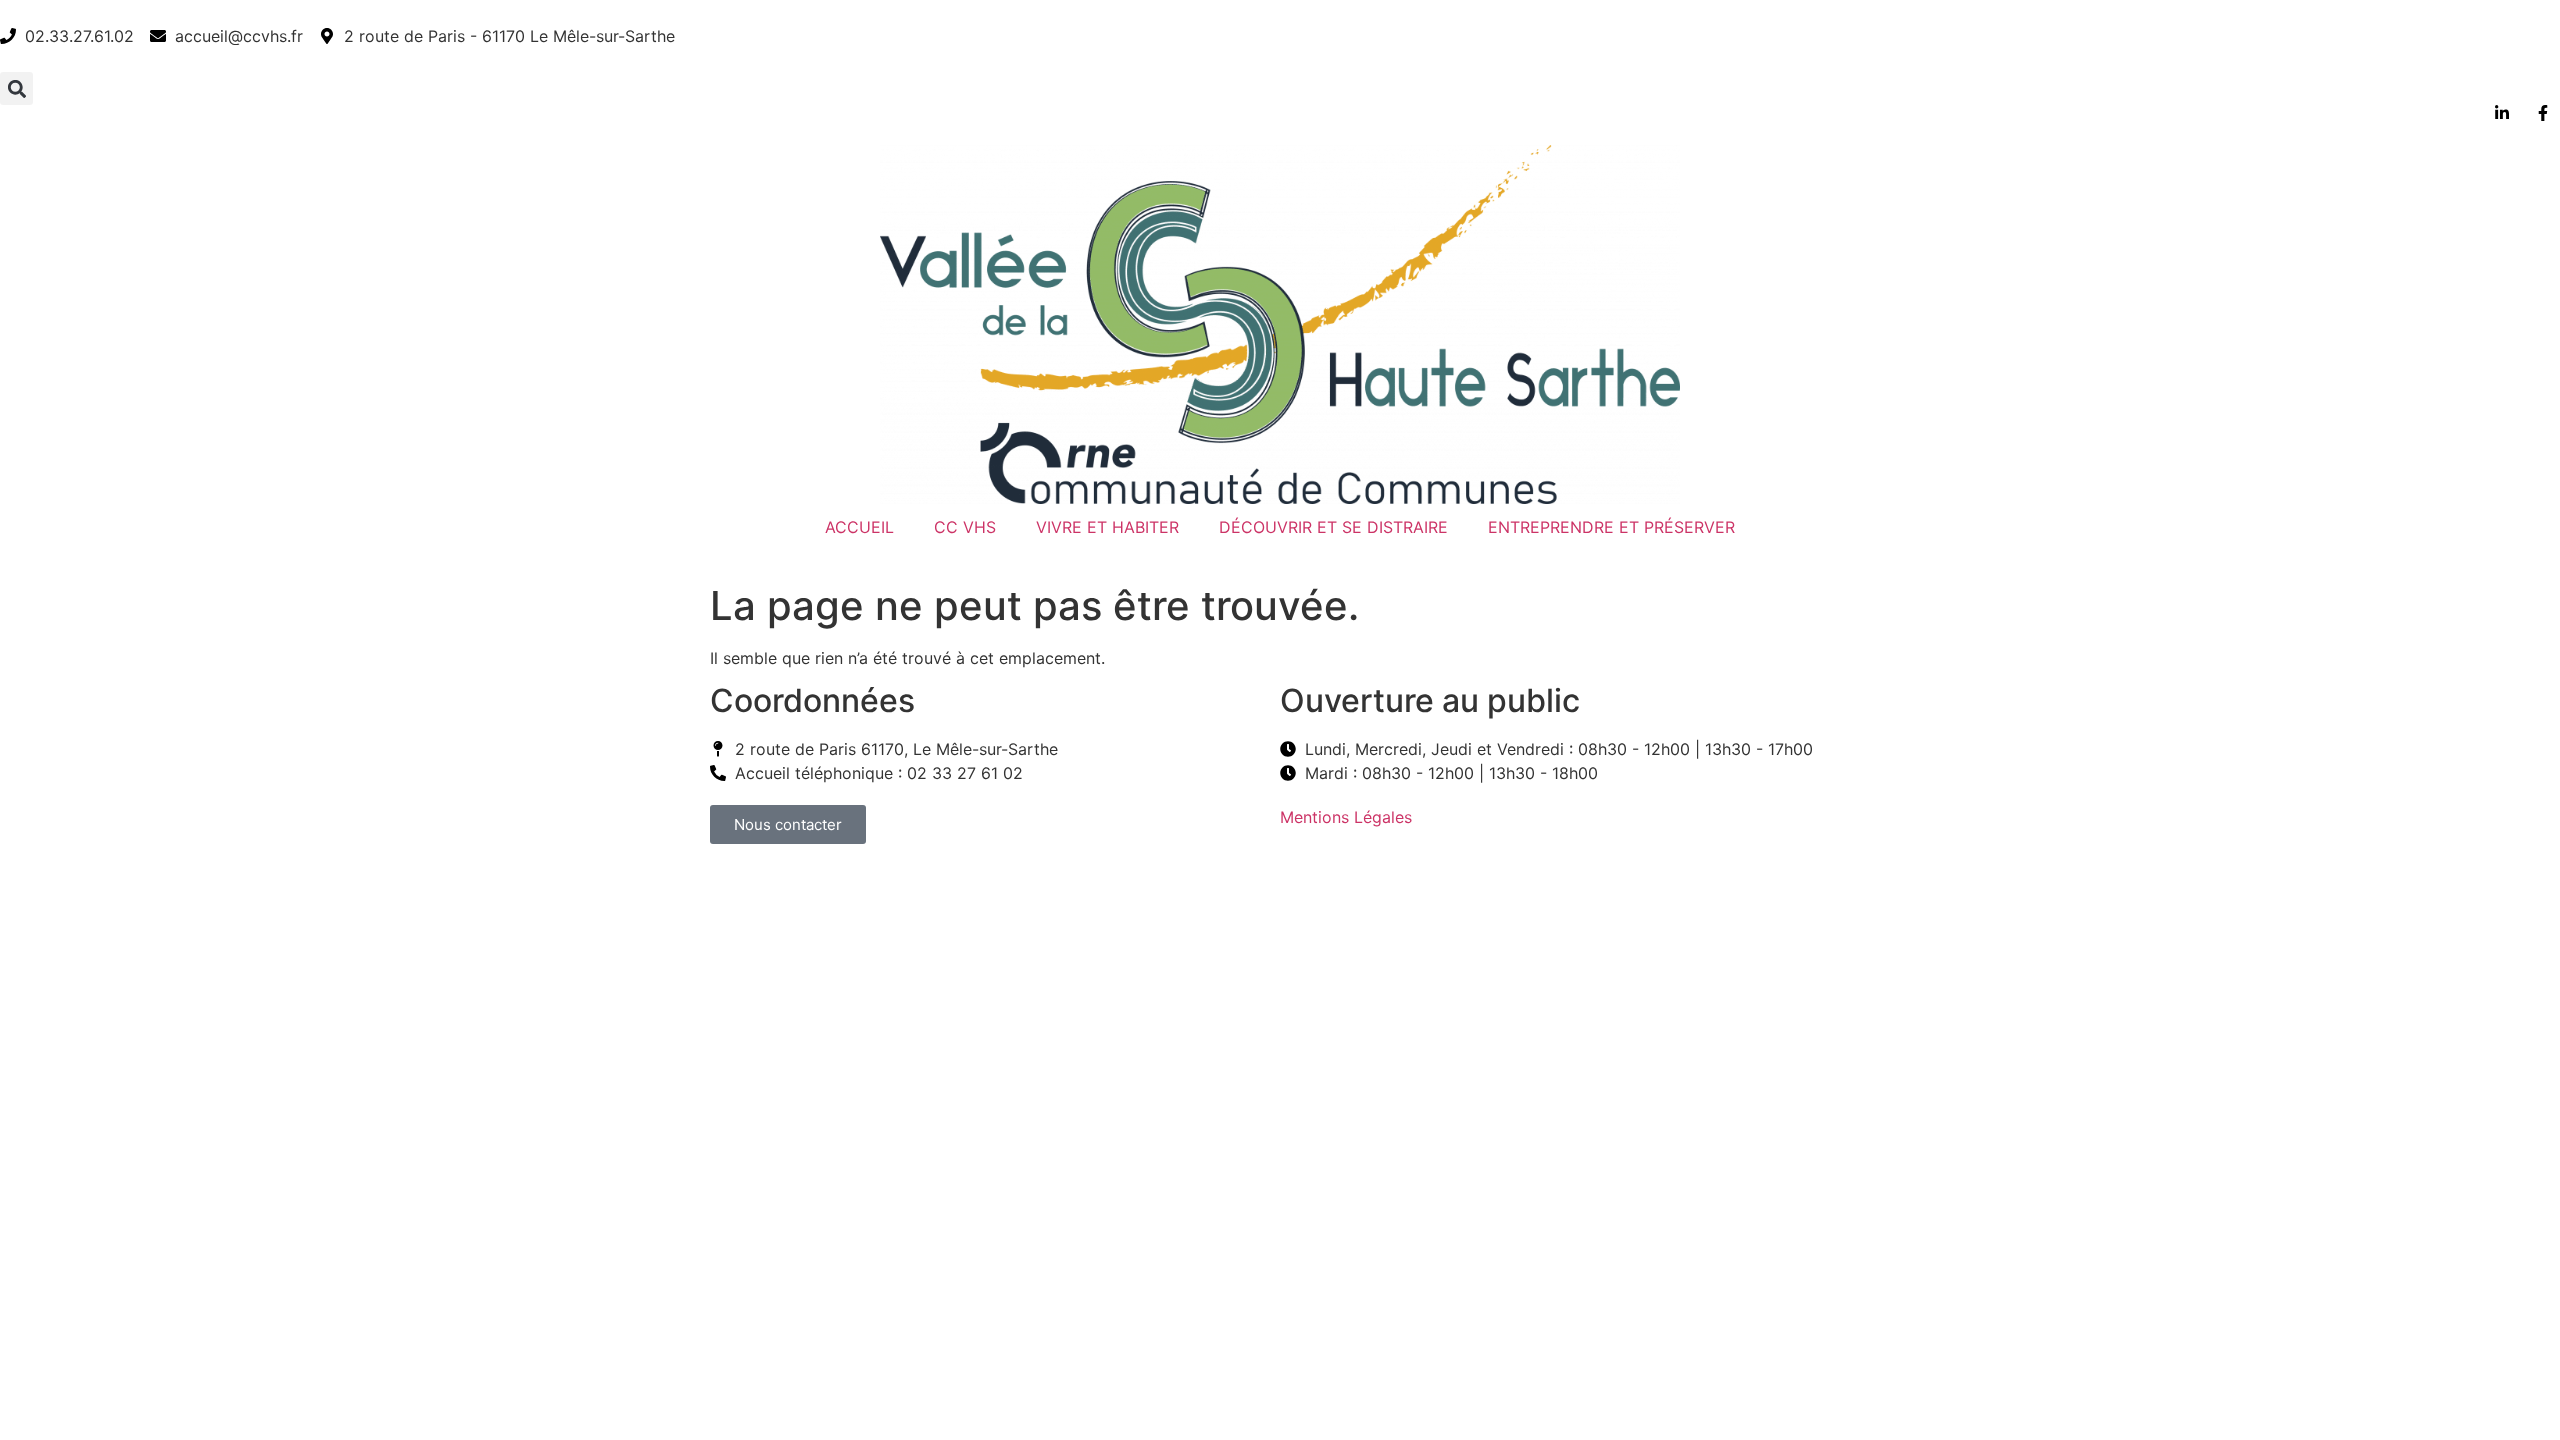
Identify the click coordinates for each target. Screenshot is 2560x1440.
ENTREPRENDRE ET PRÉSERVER (1611, 527)
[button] (16, 88)
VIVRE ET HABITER (1107, 527)
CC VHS (965, 527)
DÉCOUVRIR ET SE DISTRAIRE (1333, 527)
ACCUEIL (859, 527)
